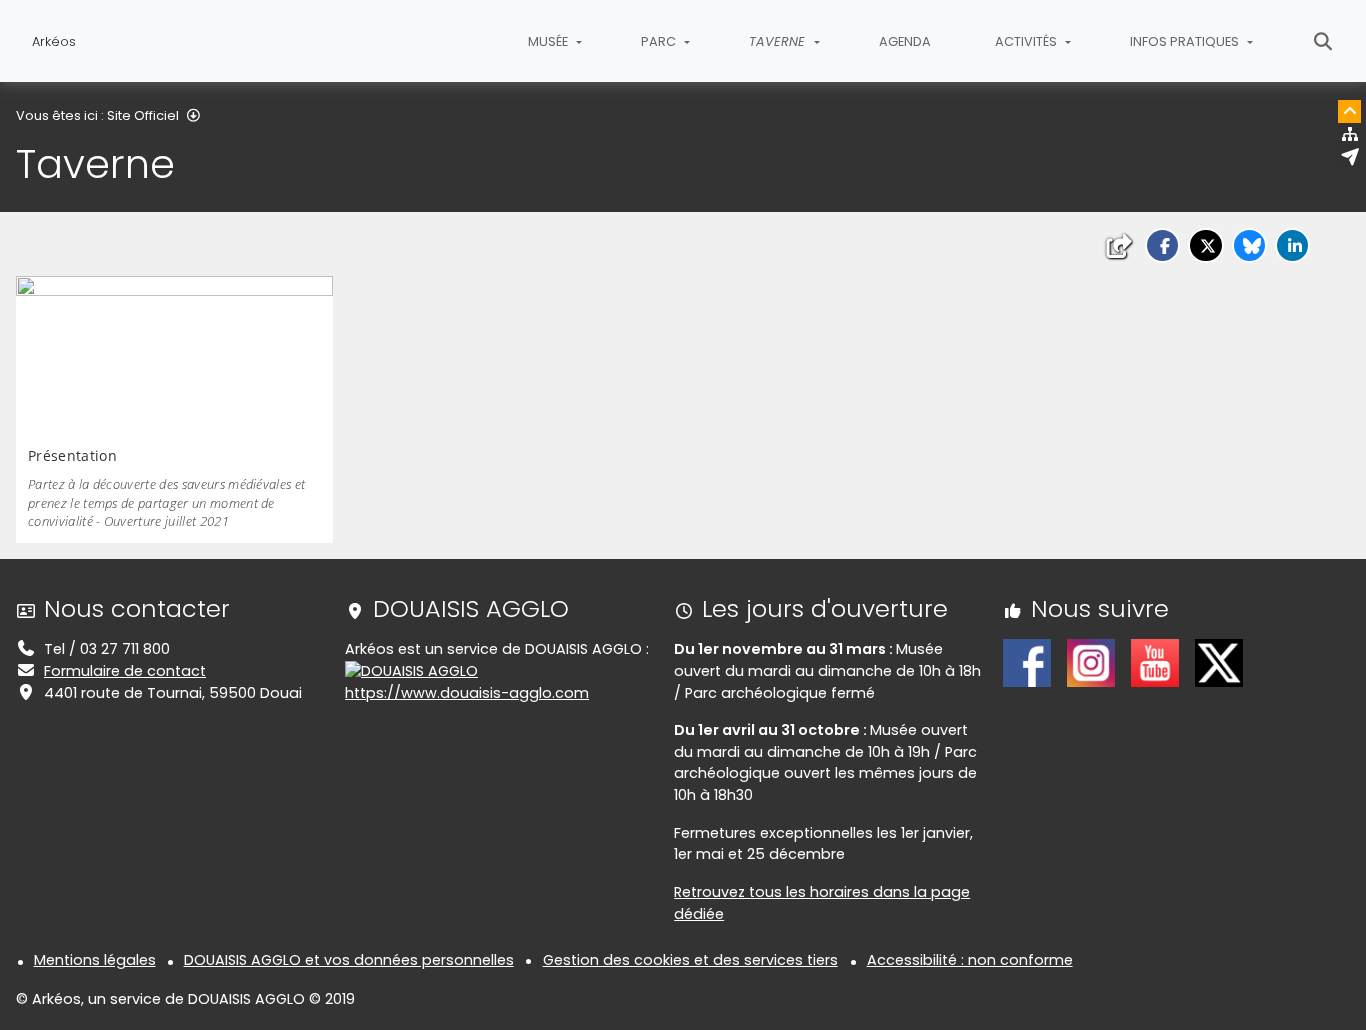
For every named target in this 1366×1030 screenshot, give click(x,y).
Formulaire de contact (125, 671)
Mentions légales (95, 960)
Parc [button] (660, 41)
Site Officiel (143, 115)
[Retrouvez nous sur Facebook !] (1027, 662)
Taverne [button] (779, 41)
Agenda (905, 41)
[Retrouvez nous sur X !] (1219, 662)
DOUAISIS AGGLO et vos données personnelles (349, 960)
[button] (1162, 245)
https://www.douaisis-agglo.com (467, 693)
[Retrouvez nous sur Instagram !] (1091, 662)
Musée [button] (549, 41)
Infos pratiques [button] (1186, 41)
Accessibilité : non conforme (970, 960)
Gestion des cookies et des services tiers (690, 960)
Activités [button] (1027, 41)
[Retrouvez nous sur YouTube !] (1155, 662)
